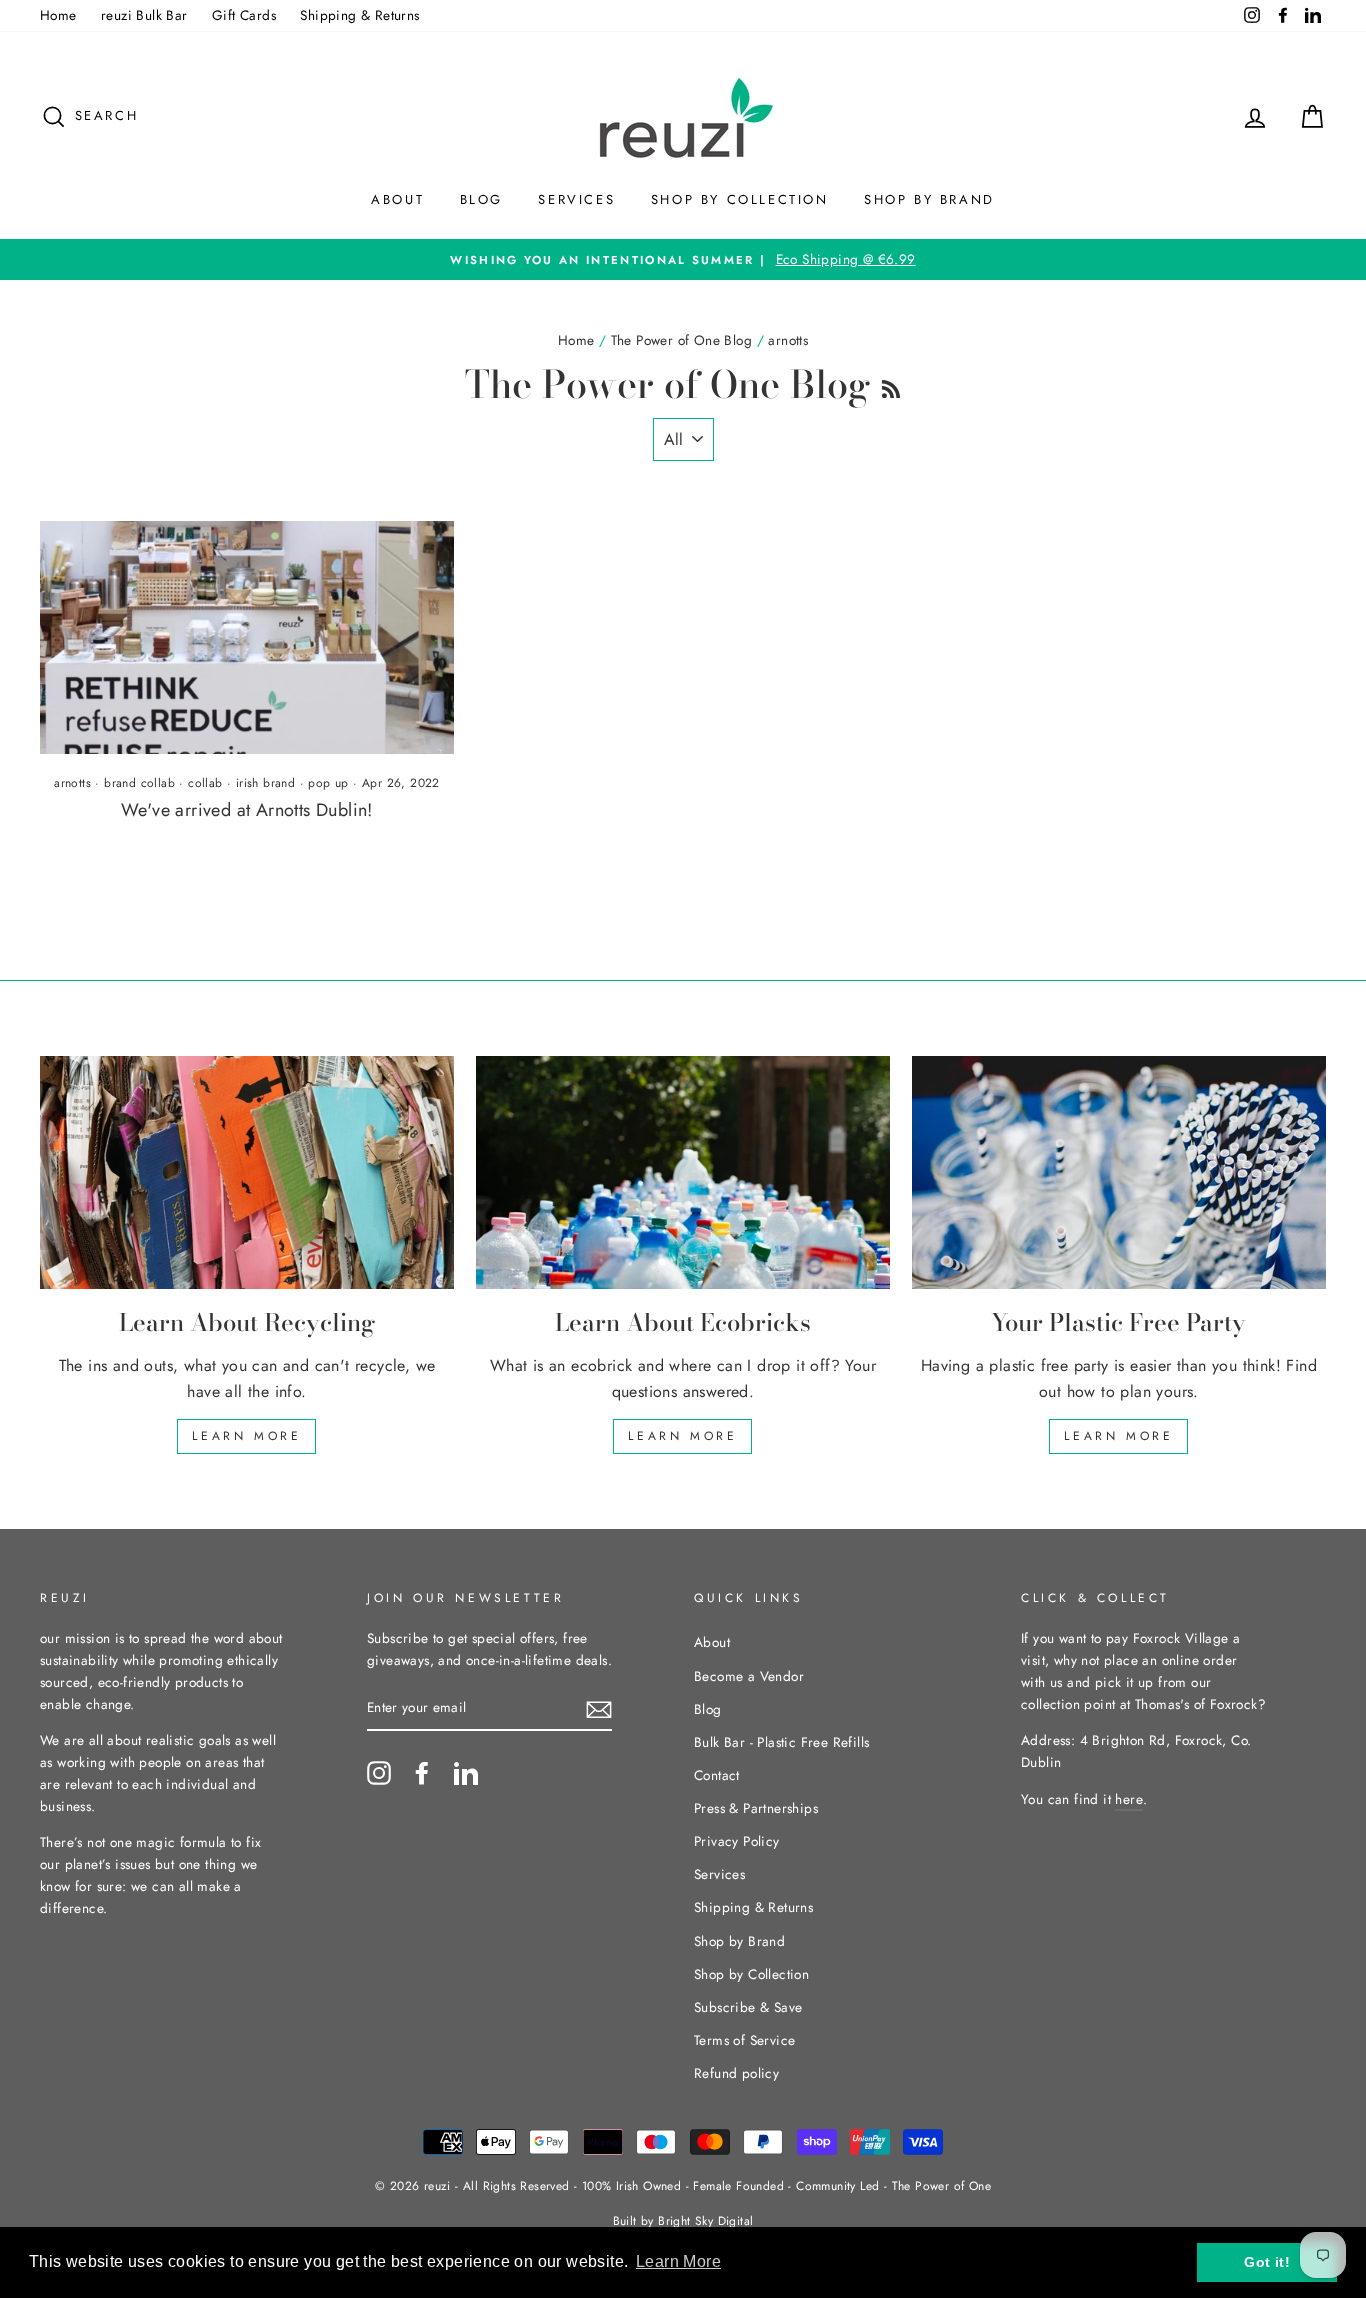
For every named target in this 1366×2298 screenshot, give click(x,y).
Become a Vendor (749, 1676)
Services (576, 199)
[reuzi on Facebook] (422, 1773)
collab (205, 783)
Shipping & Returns (359, 15)
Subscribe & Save (748, 2007)
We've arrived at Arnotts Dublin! (247, 810)
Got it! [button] (1267, 2262)
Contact (717, 1775)
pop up (328, 783)
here (1129, 1799)
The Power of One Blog (681, 340)
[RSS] (891, 384)
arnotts (72, 783)
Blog (481, 199)
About (397, 199)
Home (58, 15)
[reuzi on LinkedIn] (466, 1773)
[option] (683, 260)
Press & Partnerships (756, 1808)
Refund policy (736, 2073)
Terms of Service (744, 2040)
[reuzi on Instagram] (379, 1773)
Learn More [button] (678, 2261)
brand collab (139, 783)
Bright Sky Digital (705, 2221)
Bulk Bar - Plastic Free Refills (781, 1742)
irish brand (265, 783)
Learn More (246, 1436)
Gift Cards (244, 15)
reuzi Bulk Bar (144, 15)
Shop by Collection (740, 199)
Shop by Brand (929, 199)
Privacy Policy (737, 1841)
